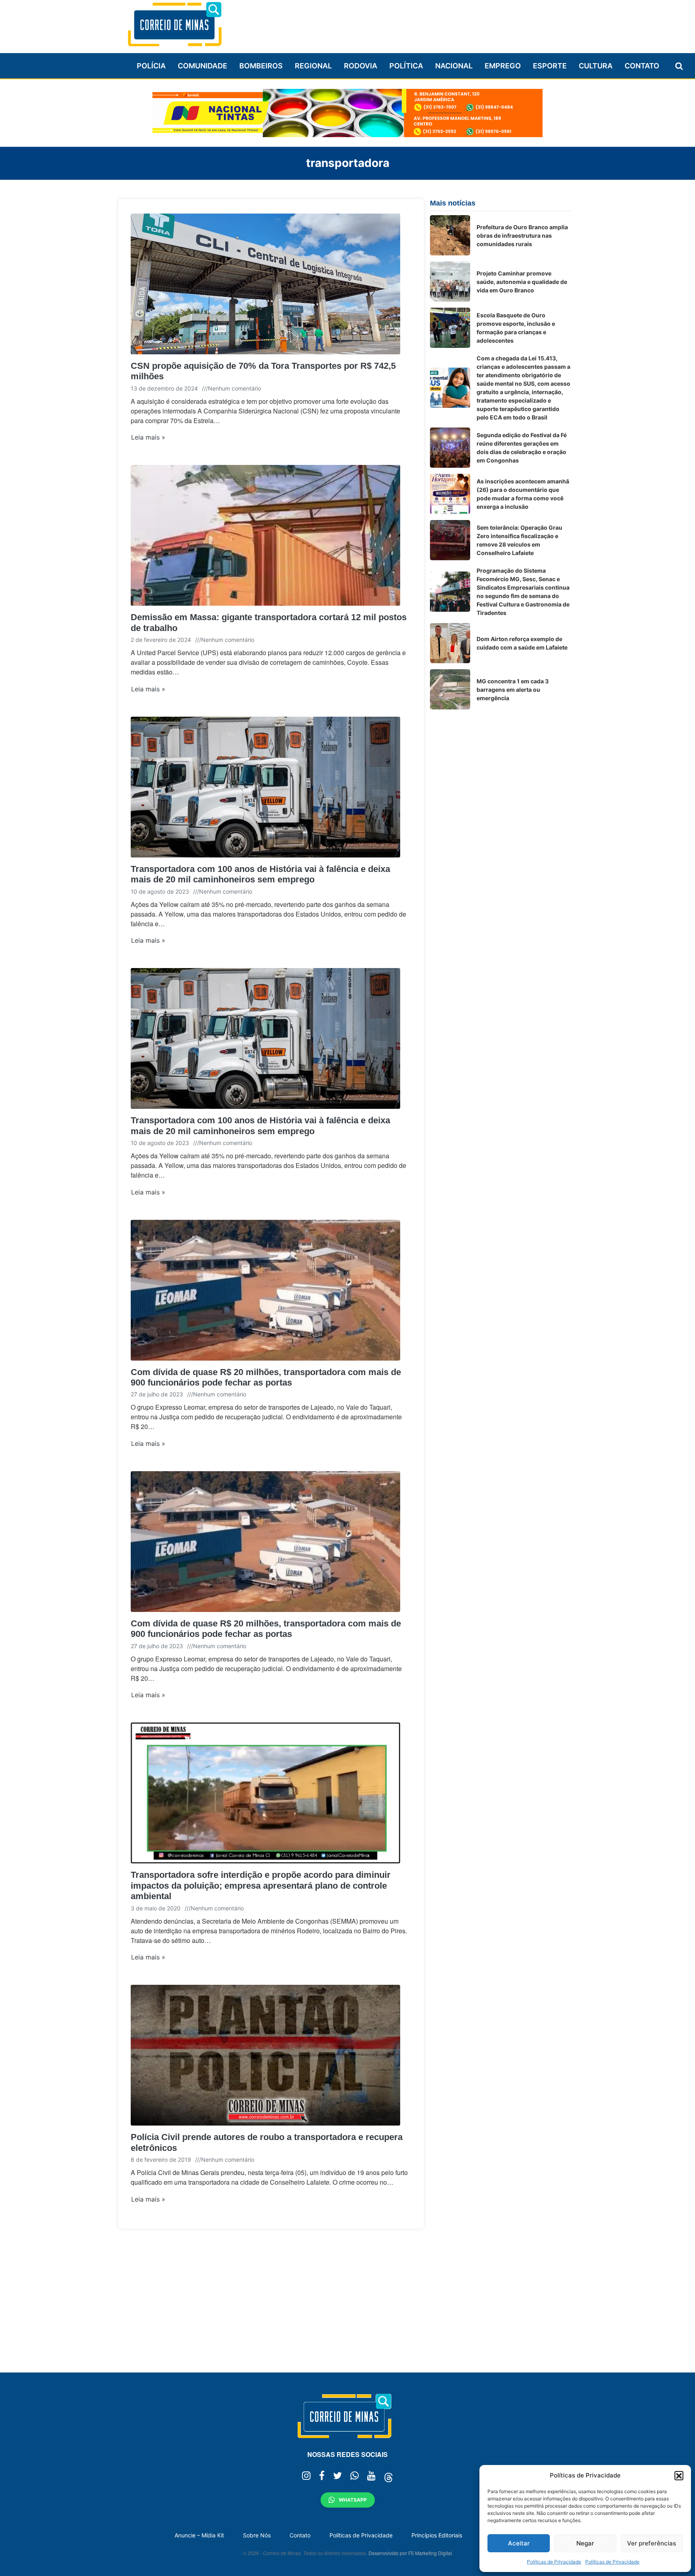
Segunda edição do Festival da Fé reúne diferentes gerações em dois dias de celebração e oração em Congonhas (522, 448)
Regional (313, 66)
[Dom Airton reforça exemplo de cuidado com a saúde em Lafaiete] (450, 643)
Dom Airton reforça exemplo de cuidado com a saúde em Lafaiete (522, 643)
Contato (642, 66)
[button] (679, 2475)
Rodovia (361, 66)
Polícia (151, 66)
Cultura (596, 66)
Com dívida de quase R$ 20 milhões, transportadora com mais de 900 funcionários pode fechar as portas (266, 1377)
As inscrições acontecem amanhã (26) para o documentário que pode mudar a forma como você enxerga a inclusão (523, 494)
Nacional (454, 66)
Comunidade (203, 66)
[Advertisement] (424, 23)
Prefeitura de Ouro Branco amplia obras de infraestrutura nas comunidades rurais (522, 235)
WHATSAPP (353, 2500)
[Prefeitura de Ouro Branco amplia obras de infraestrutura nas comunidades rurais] (450, 235)
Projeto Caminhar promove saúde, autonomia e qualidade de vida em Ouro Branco (522, 282)
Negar (585, 2543)
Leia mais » (148, 437)
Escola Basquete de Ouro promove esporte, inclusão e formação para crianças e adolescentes (516, 328)
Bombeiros (261, 66)
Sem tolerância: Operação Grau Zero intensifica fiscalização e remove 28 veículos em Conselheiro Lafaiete (519, 540)
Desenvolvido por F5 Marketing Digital (410, 2553)
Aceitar (519, 2543)
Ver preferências (652, 2543)
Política (406, 66)
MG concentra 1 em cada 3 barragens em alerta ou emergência (513, 690)
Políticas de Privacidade (554, 2562)
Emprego (503, 66)
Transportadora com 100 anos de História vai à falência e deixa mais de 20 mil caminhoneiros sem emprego (260, 874)
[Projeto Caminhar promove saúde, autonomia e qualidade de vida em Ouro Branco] (450, 282)
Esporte (550, 66)
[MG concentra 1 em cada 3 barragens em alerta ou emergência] (450, 689)
